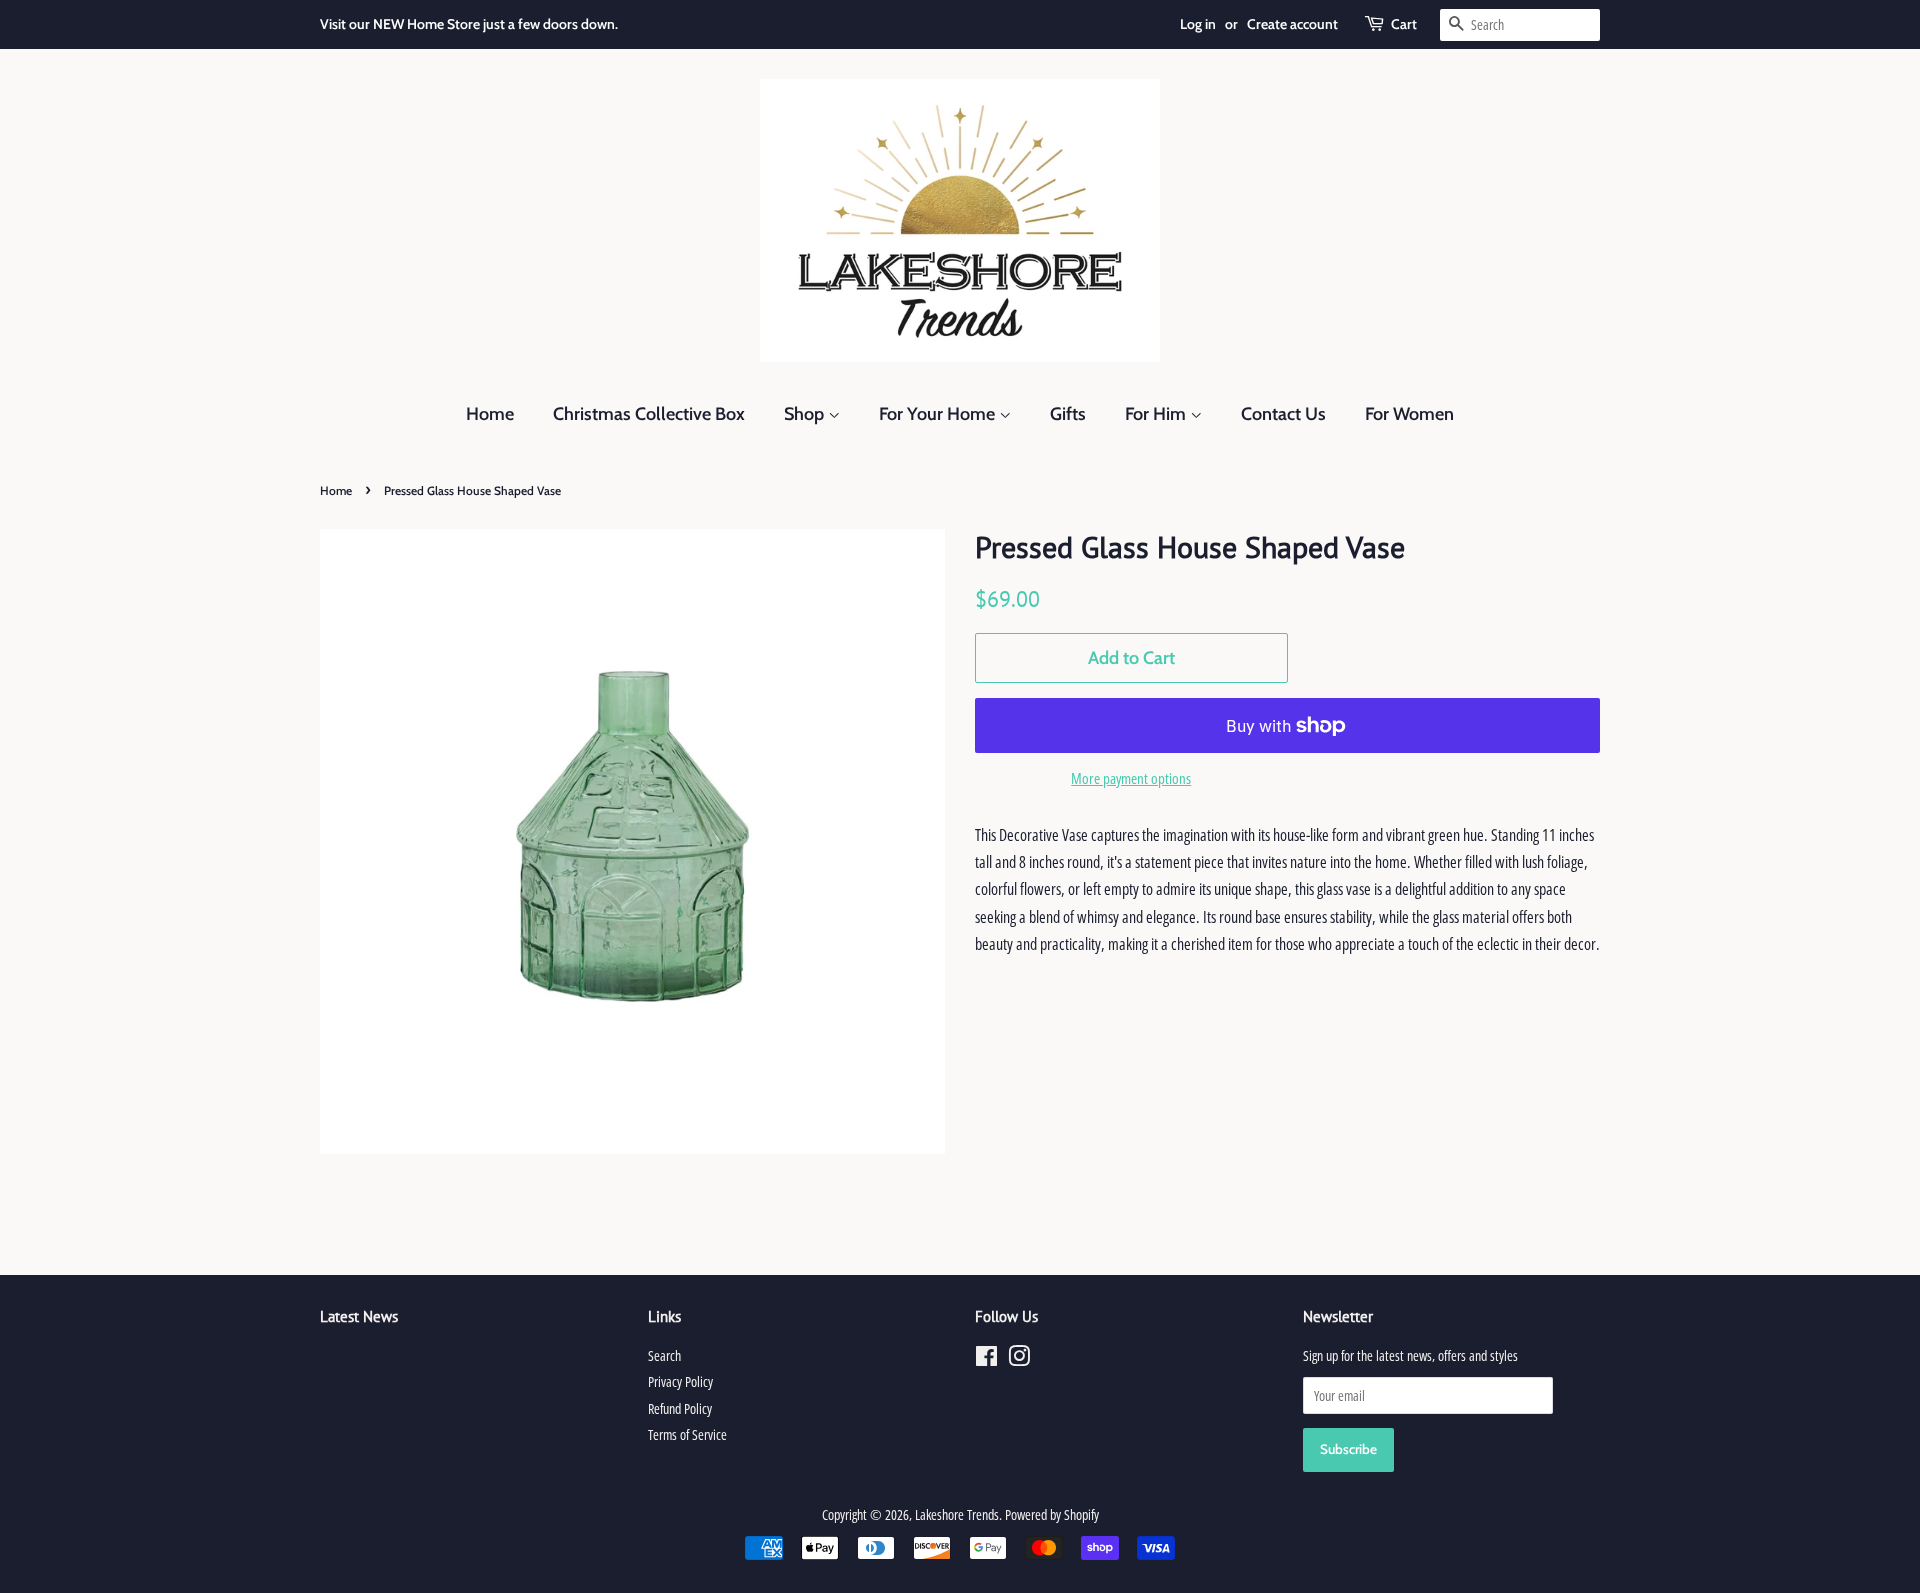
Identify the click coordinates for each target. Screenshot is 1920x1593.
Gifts (1068, 414)
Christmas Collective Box (649, 414)
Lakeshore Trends (957, 1514)
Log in (1198, 24)
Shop (806, 414)
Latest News (359, 1316)
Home (490, 414)
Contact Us (1283, 414)
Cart (1404, 24)
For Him (1157, 414)
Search (664, 1355)
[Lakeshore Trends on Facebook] (986, 1359)
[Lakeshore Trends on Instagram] (1019, 1359)
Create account (1292, 24)
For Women (1409, 414)
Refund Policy (680, 1408)
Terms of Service (687, 1434)
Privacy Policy (680, 1381)
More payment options (1131, 778)
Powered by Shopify (1052, 1514)
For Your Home (939, 414)
